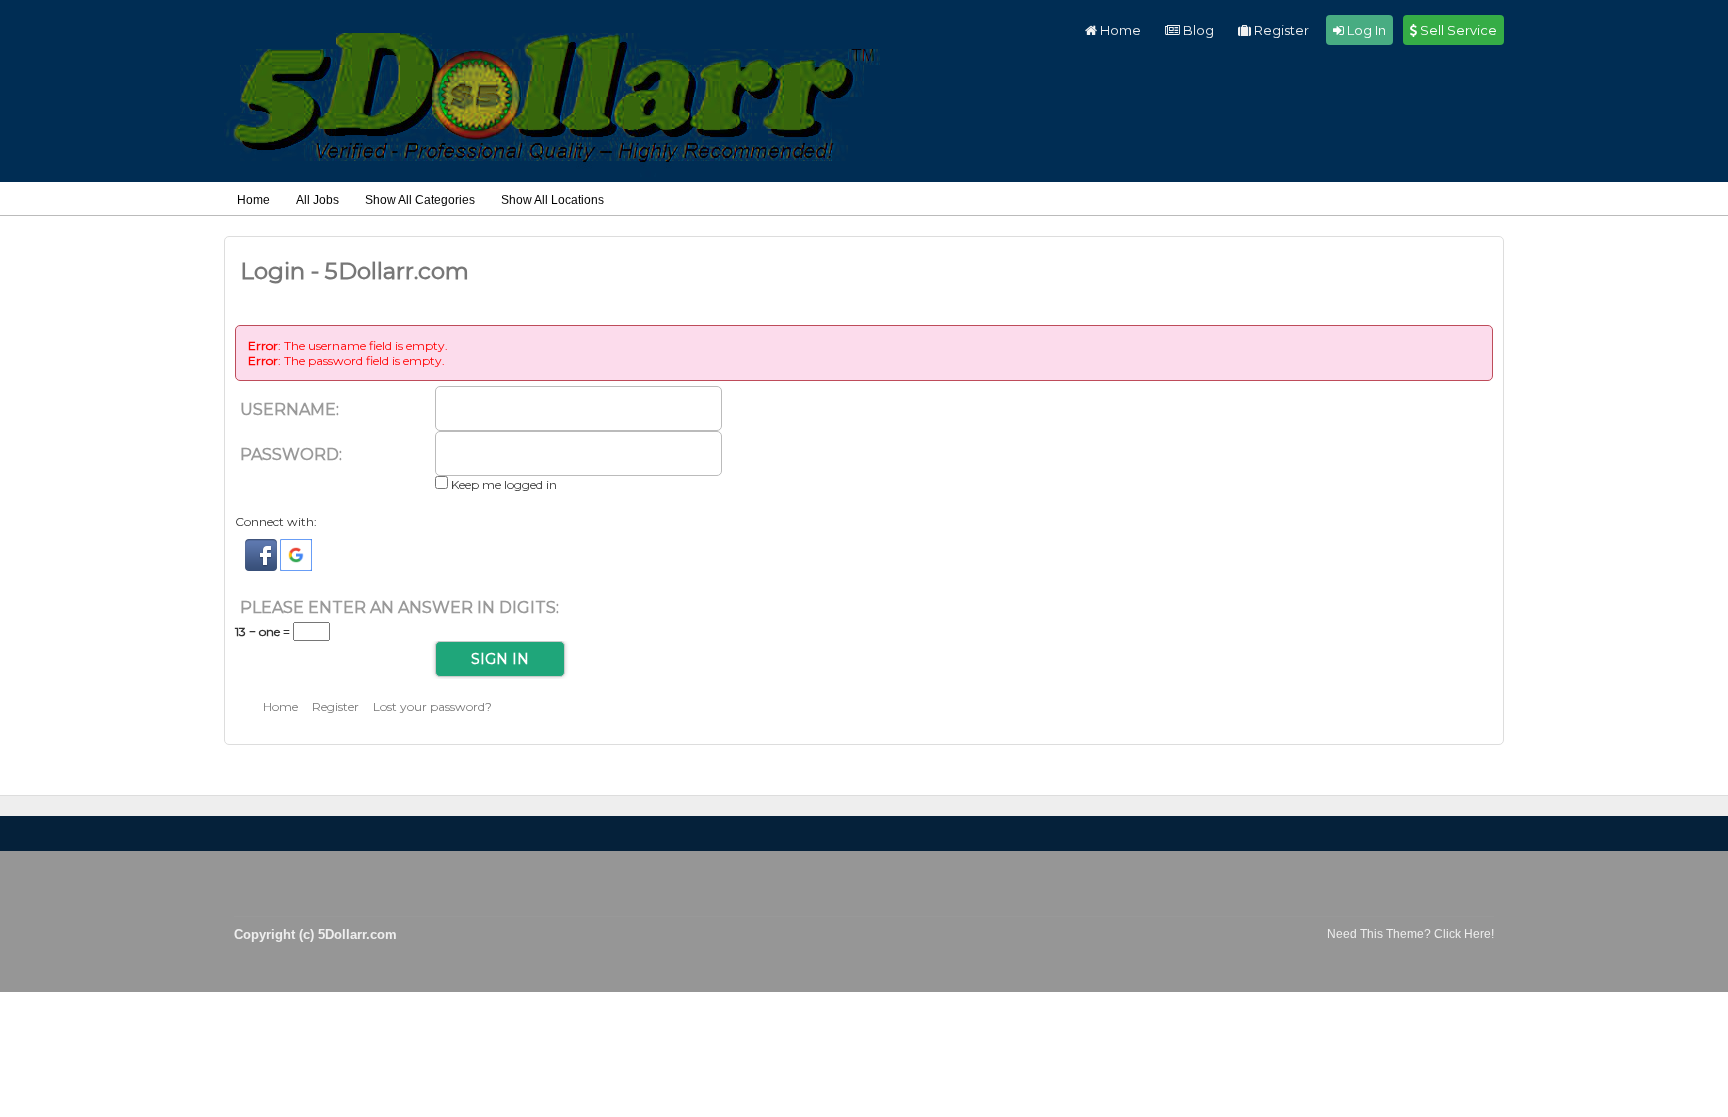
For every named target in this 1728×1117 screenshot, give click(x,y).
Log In (1365, 30)
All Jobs (317, 200)
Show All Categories (420, 200)
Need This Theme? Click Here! (1410, 934)
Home (1119, 30)
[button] (262, 566)
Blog (1197, 30)
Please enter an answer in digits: (399, 607)
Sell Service (1457, 30)
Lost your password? (432, 706)
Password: (291, 454)
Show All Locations (552, 200)
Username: (289, 409)
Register (1280, 30)
